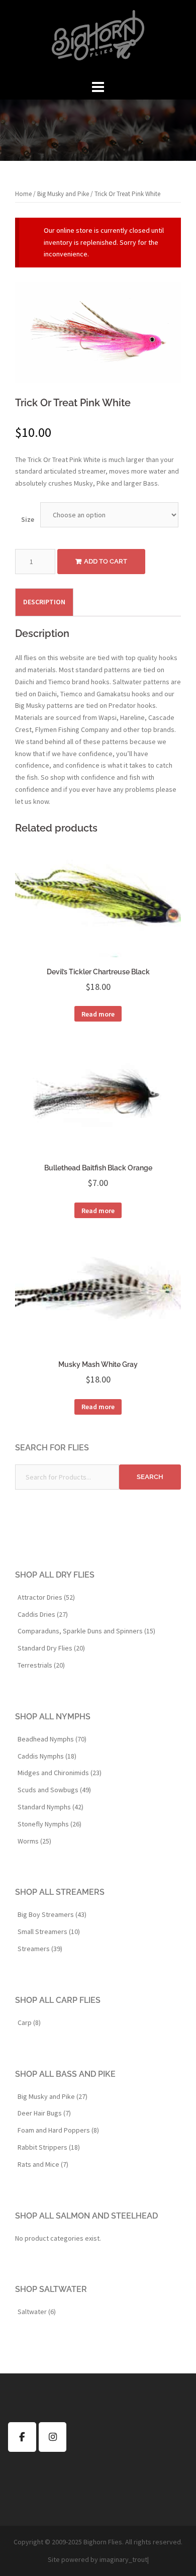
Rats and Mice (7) (43, 2164)
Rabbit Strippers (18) (49, 2147)
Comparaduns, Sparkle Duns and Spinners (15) (86, 1631)
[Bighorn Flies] (98, 38)
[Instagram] (53, 2437)
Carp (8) (29, 2022)
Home (23, 194)
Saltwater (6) (37, 2312)
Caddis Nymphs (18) (47, 1756)
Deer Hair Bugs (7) (44, 2113)
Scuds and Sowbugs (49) (54, 1790)
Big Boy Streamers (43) (52, 1914)
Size (28, 519)
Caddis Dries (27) (43, 1614)
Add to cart (106, 561)
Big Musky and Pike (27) (53, 2096)
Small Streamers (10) (49, 1931)
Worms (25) (34, 1841)
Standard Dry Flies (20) (51, 1648)
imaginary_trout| (124, 2559)
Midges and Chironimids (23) (60, 1773)
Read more (98, 1014)
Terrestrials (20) (41, 1665)
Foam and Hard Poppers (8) (58, 2130)
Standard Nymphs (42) (51, 1807)
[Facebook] (22, 2437)
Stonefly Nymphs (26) (50, 1824)
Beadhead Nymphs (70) (52, 1739)
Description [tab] (44, 602)
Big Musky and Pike (63, 194)
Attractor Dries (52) (46, 1597)
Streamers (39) (40, 1949)
